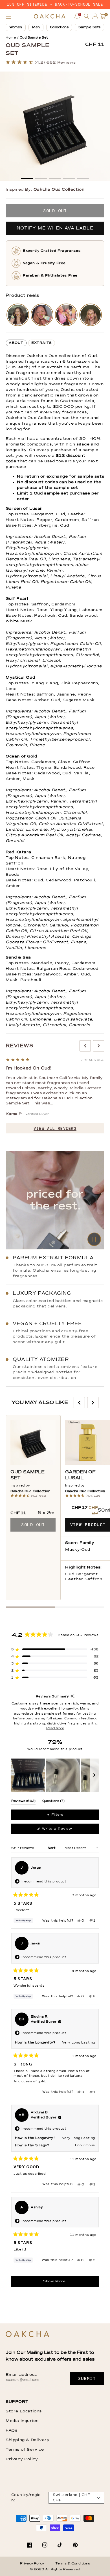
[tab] (16, 343)
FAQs (11, 2430)
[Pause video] (55, 1200)
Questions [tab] (53, 1802)
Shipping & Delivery (27, 2440)
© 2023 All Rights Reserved (55, 2570)
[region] (55, 1775)
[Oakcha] (27, 2335)
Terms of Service (25, 2450)
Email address (21, 2375)
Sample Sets (89, 27)
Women (16, 27)
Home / (12, 38)
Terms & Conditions (73, 2564)
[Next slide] (99, 1046)
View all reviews (55, 1128)
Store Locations (24, 2411)
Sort (52, 1848)
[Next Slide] (94, 1775)
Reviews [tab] (23, 1802)
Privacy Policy (22, 2459)
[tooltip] (72, 1696)
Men (36, 27)
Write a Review (64, 1831)
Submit (87, 2379)
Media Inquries (22, 2421)
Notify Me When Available (55, 228)
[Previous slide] (85, 1046)
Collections (59, 27)
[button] (8, 16)
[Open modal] (18, 315)
